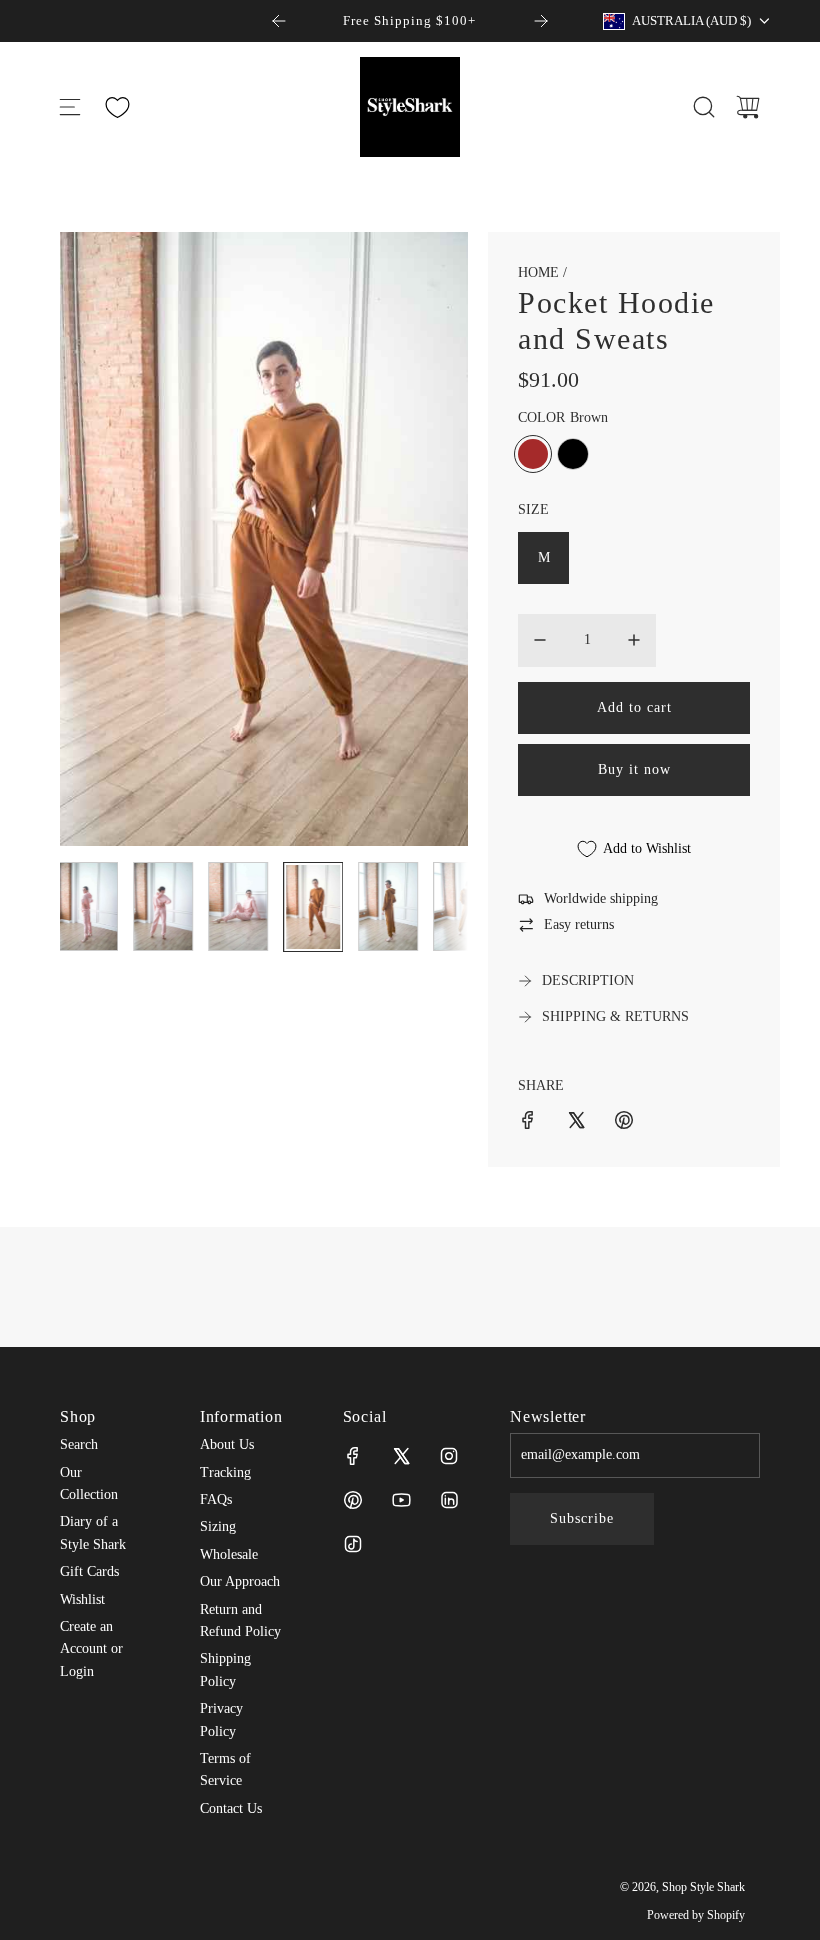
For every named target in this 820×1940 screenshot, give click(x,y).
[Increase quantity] (634, 640)
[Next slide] (541, 21)
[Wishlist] (117, 107)
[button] (108, 539)
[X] (401, 1456)
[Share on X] (576, 1123)
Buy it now (634, 769)
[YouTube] (401, 1500)
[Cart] (748, 107)
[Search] (704, 107)
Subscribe (582, 1518)
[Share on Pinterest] (624, 1123)
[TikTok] (353, 1544)
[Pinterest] (353, 1500)
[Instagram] (449, 1456)
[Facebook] (353, 1456)
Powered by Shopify (696, 1915)
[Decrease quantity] (540, 640)
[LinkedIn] (449, 1500)
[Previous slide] (279, 21)
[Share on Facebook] (528, 1123)
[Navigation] (70, 107)
